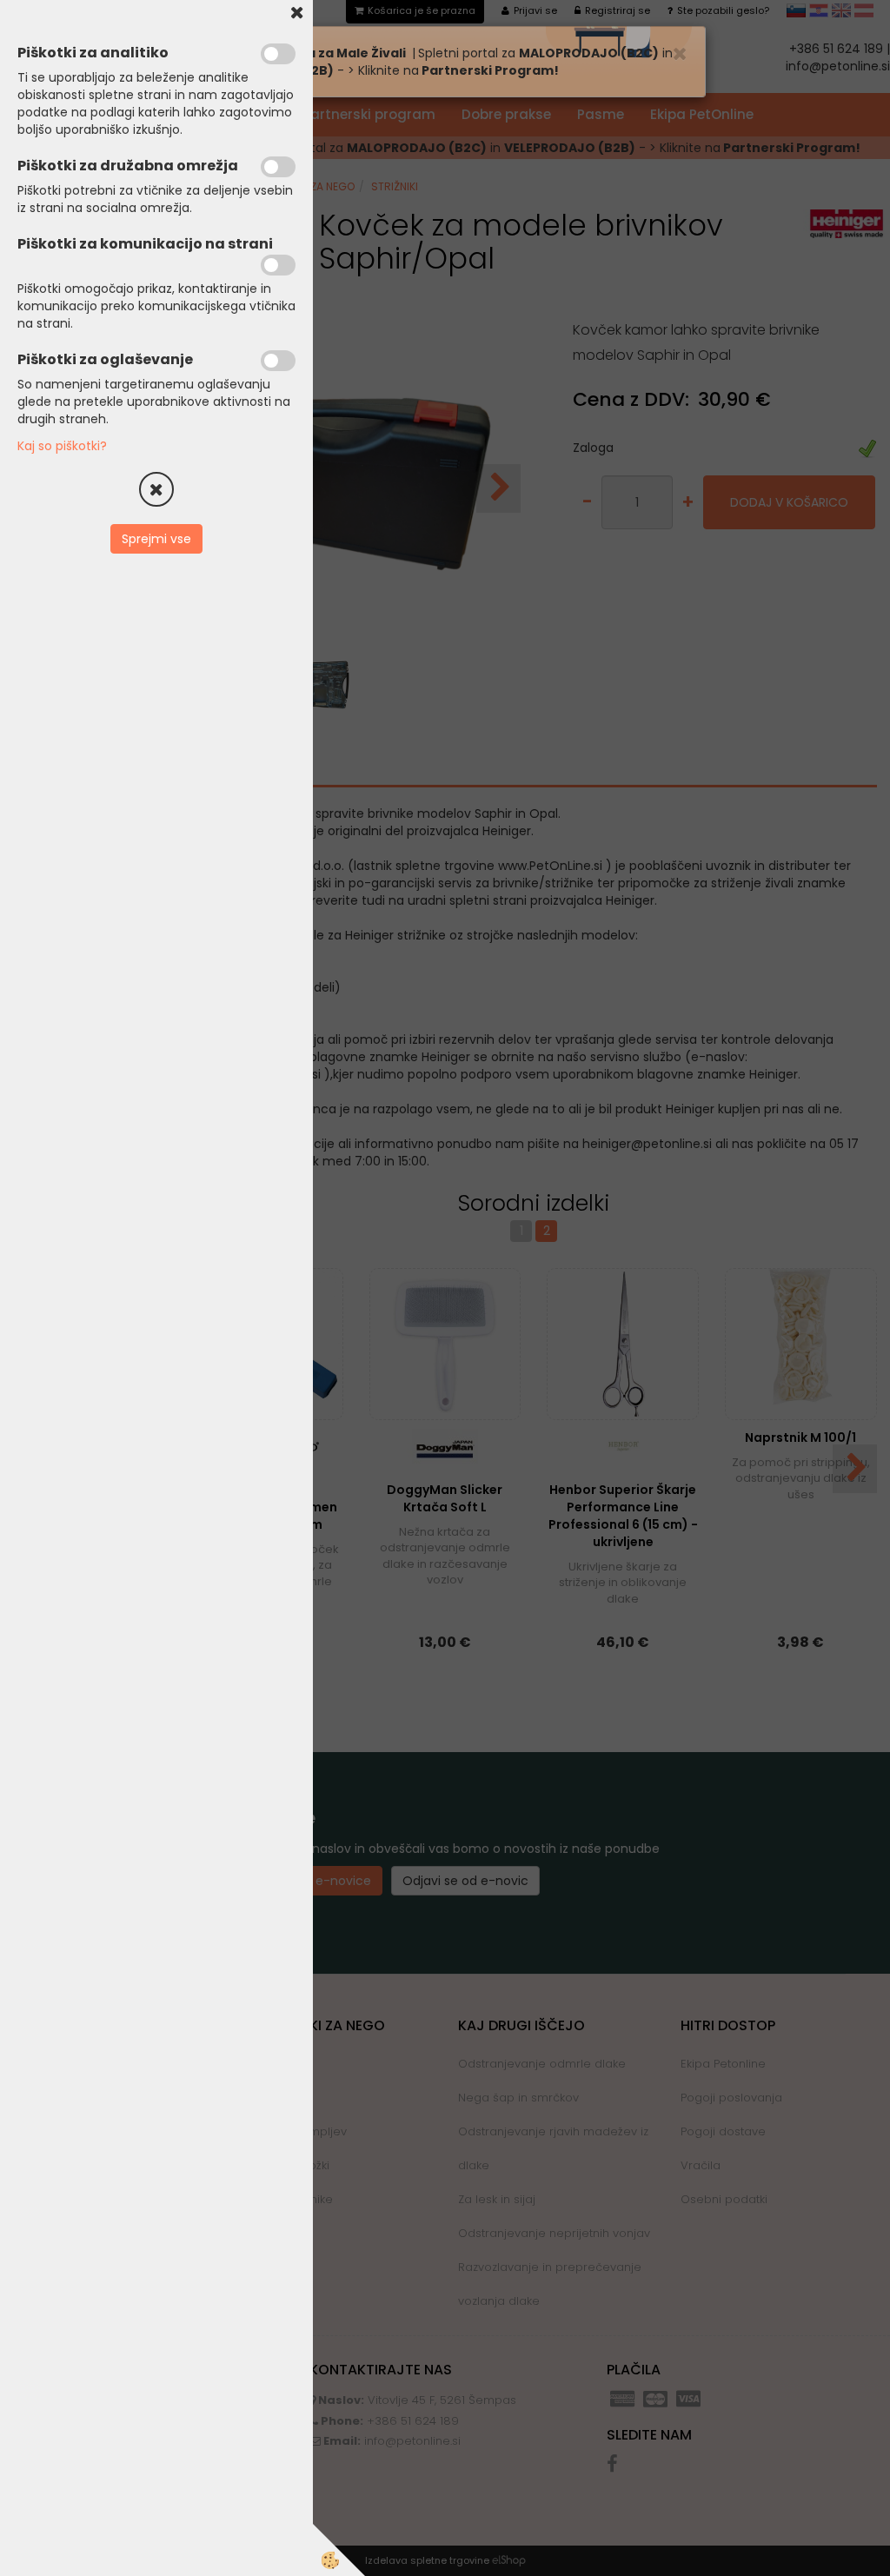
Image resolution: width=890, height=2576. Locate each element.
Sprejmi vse (156, 539)
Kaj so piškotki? (62, 446)
